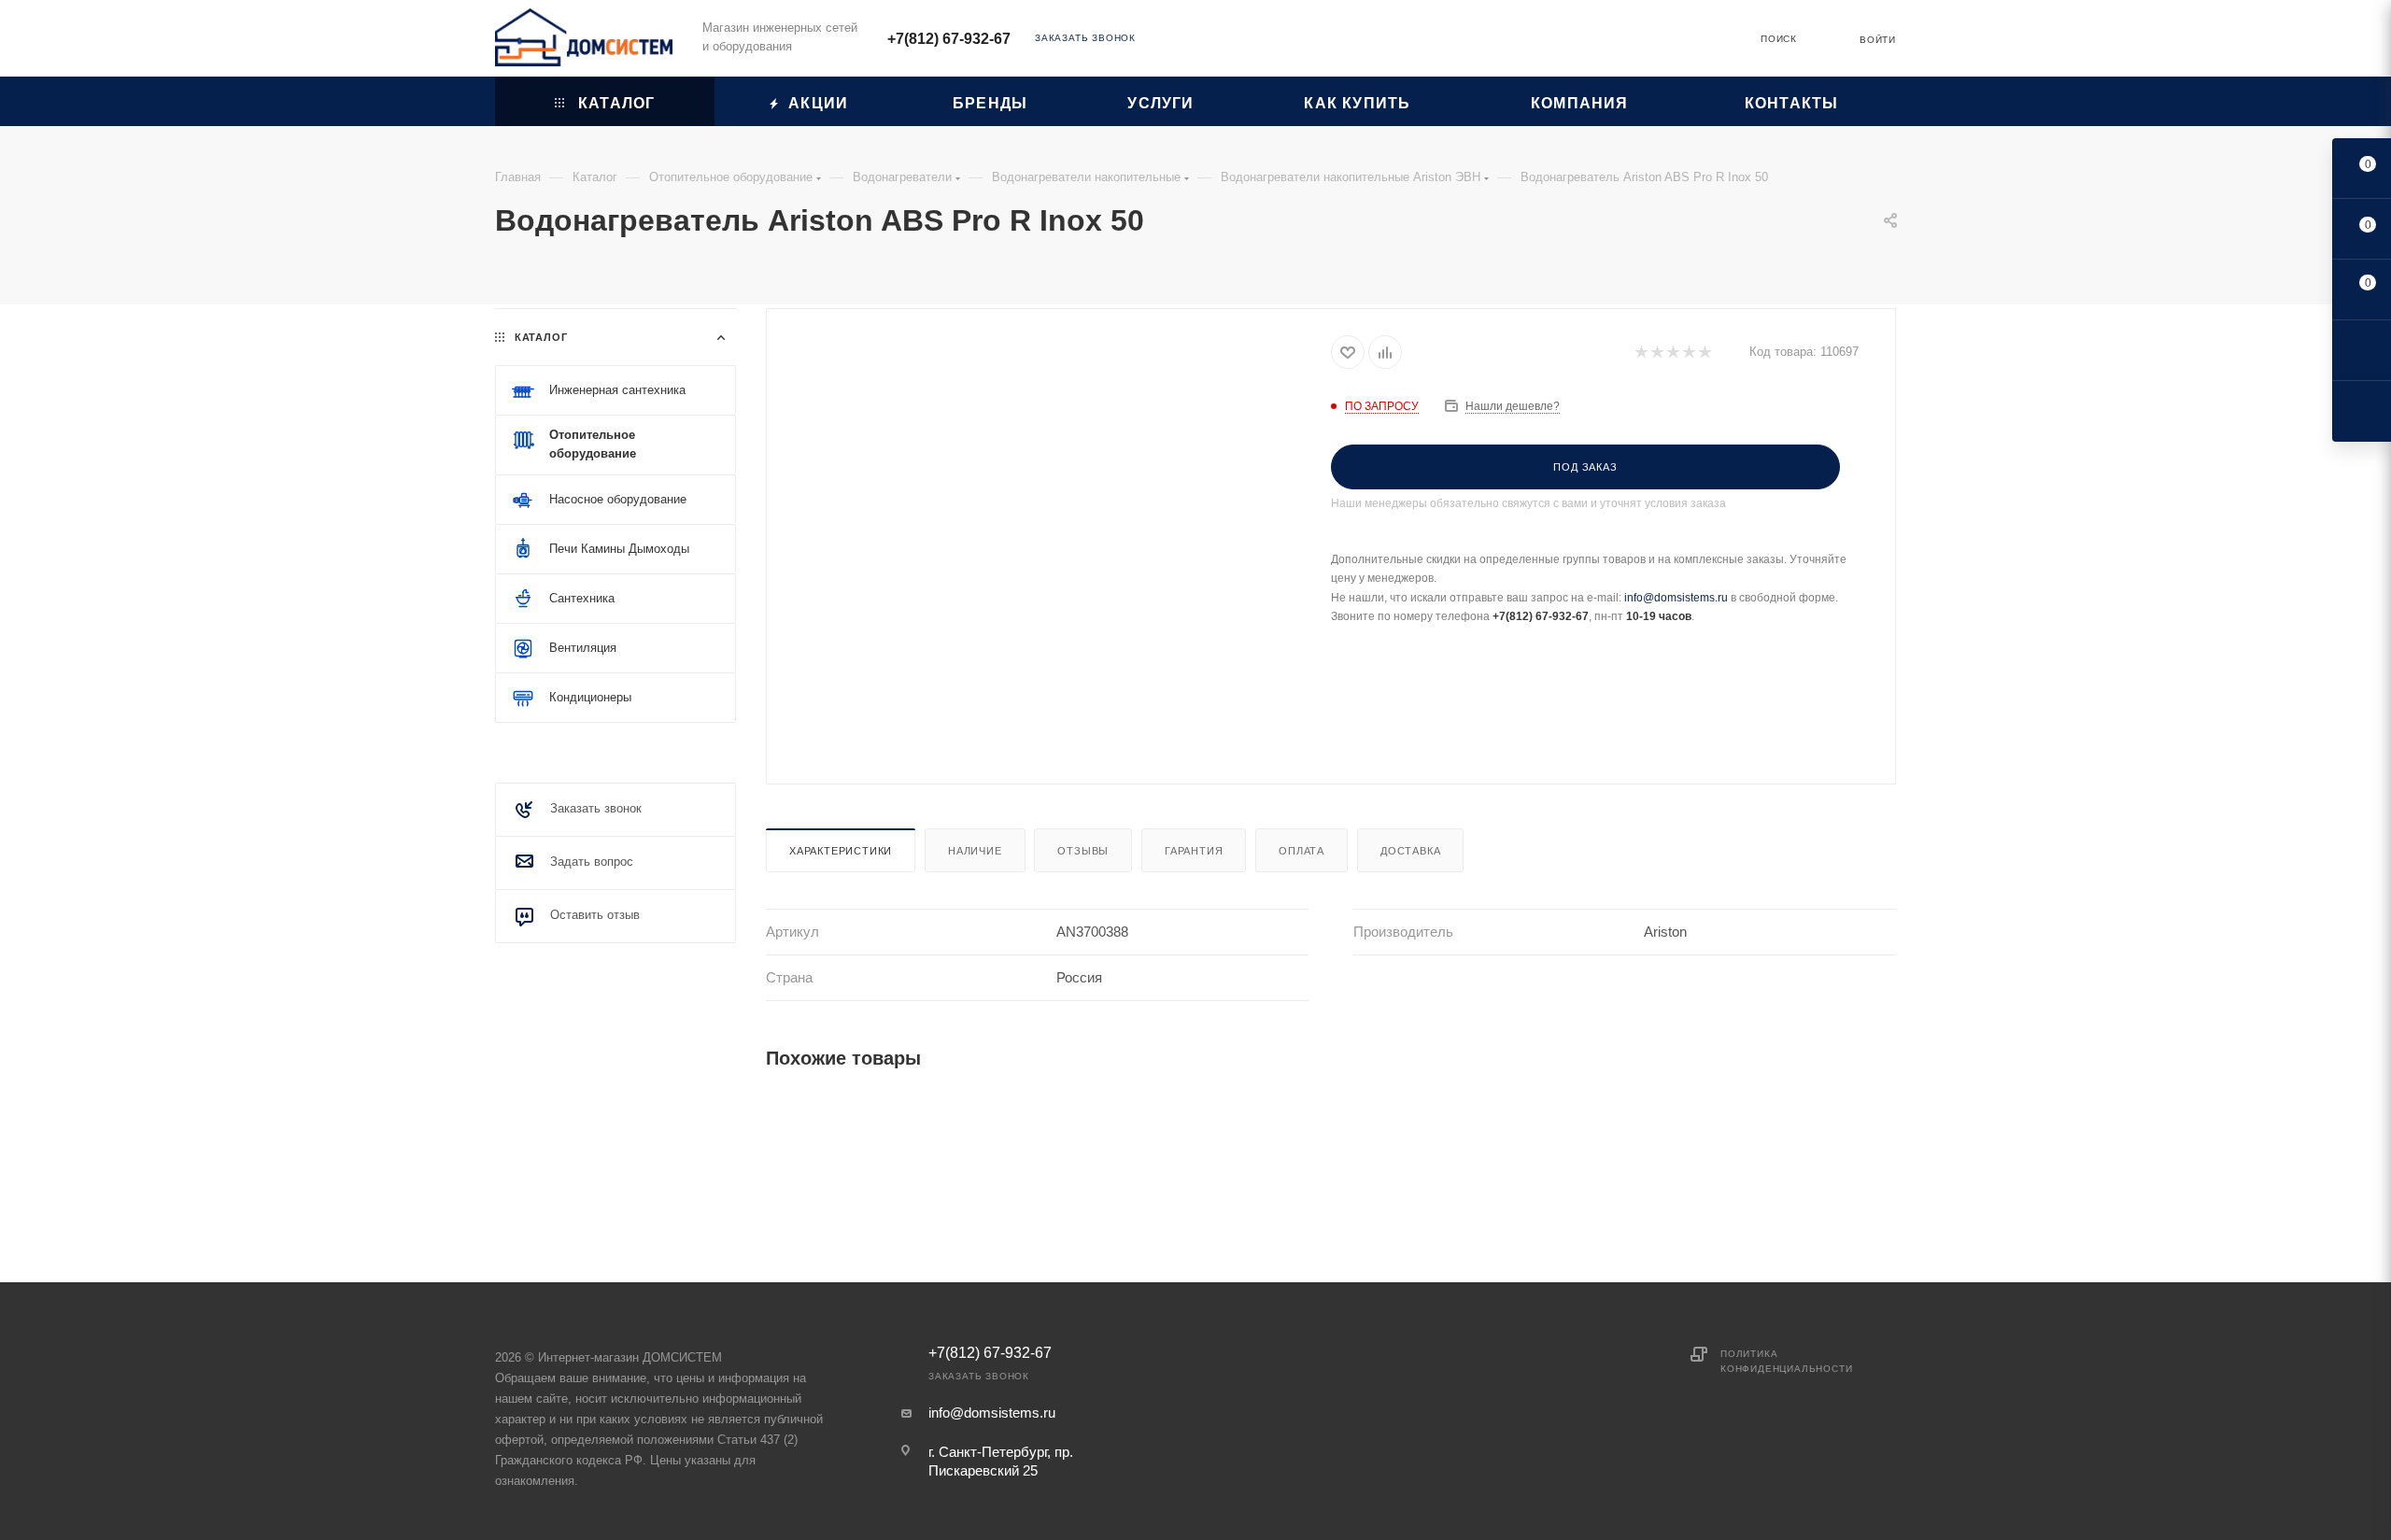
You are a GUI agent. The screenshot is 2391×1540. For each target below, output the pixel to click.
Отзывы (1083, 851)
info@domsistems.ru (1676, 598)
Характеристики (841, 851)
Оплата (1302, 851)
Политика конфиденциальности (1786, 1361)
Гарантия (1194, 851)
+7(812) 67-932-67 (949, 39)
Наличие (975, 851)
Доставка (1410, 851)
